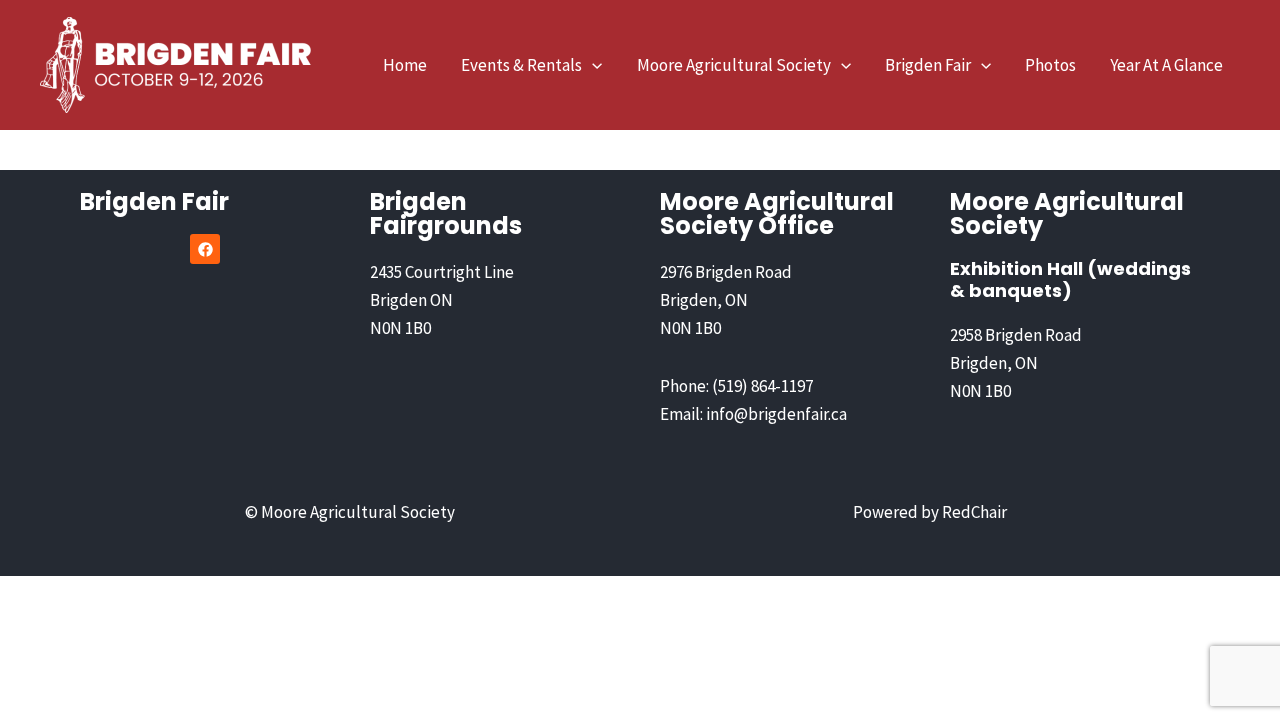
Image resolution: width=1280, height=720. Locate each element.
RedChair (974, 512)
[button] (592, 65)
